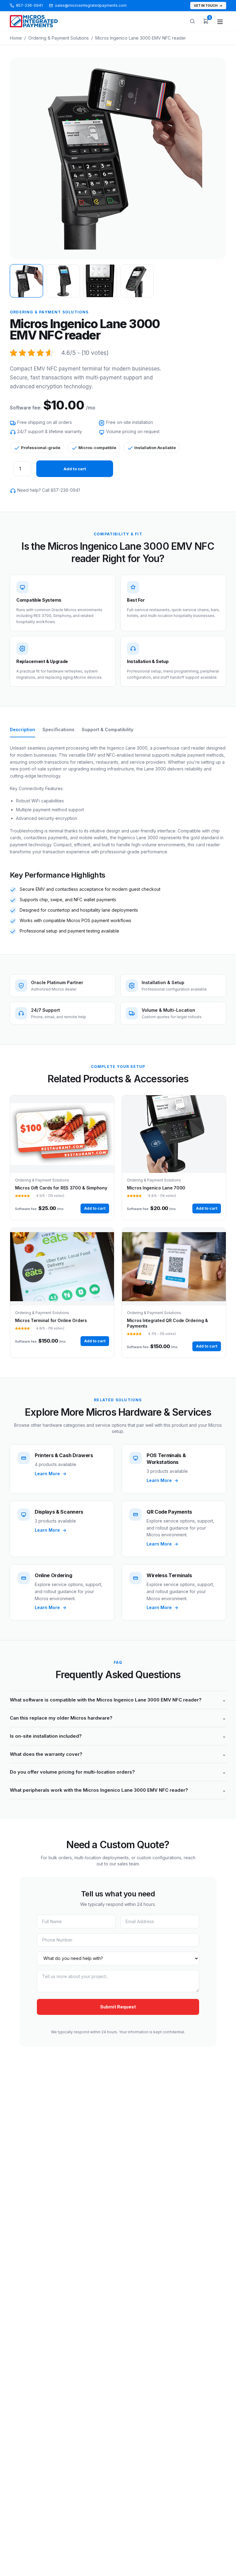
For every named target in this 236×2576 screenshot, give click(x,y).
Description (22, 729)
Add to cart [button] (95, 1208)
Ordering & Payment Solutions (59, 38)
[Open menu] (220, 22)
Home (16, 38)
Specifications (58, 729)
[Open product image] (110, 157)
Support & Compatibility (108, 729)
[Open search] (192, 21)
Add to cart (75, 469)
